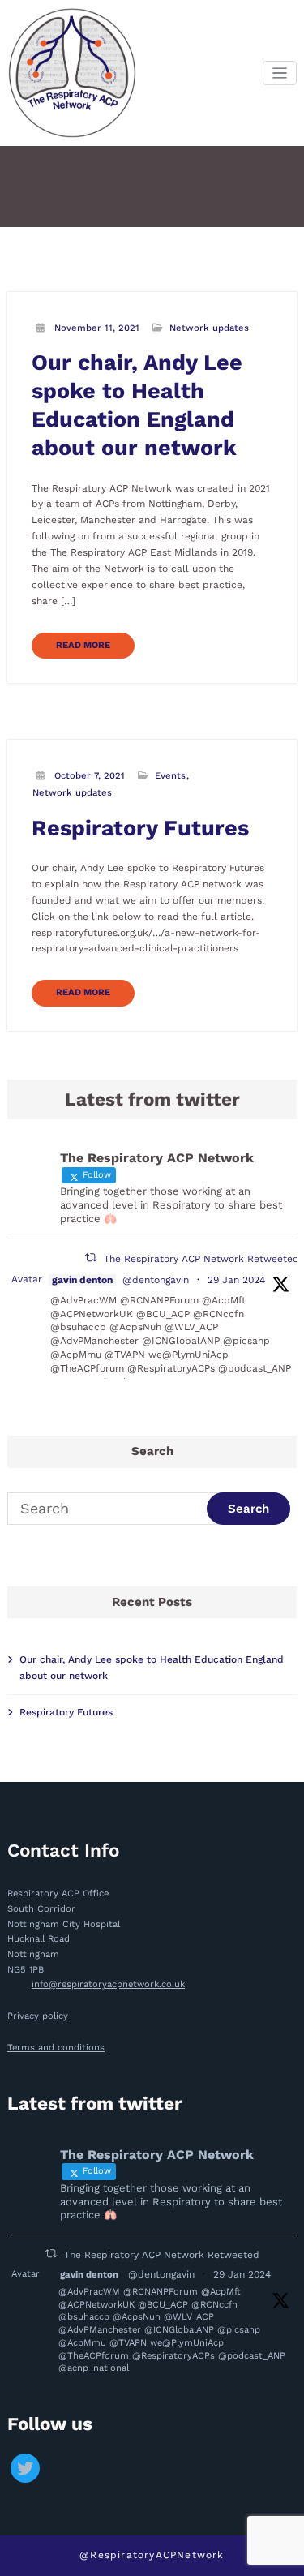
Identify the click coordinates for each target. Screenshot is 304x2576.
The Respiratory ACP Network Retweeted (201, 1259)
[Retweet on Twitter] (91, 1258)
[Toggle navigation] (280, 73)
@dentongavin (156, 1280)
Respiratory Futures (140, 828)
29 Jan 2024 (236, 1280)
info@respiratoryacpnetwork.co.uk (108, 1984)
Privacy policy (38, 2016)
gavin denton (82, 1280)
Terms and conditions (56, 2048)
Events (170, 776)
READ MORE (83, 645)
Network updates (209, 328)
